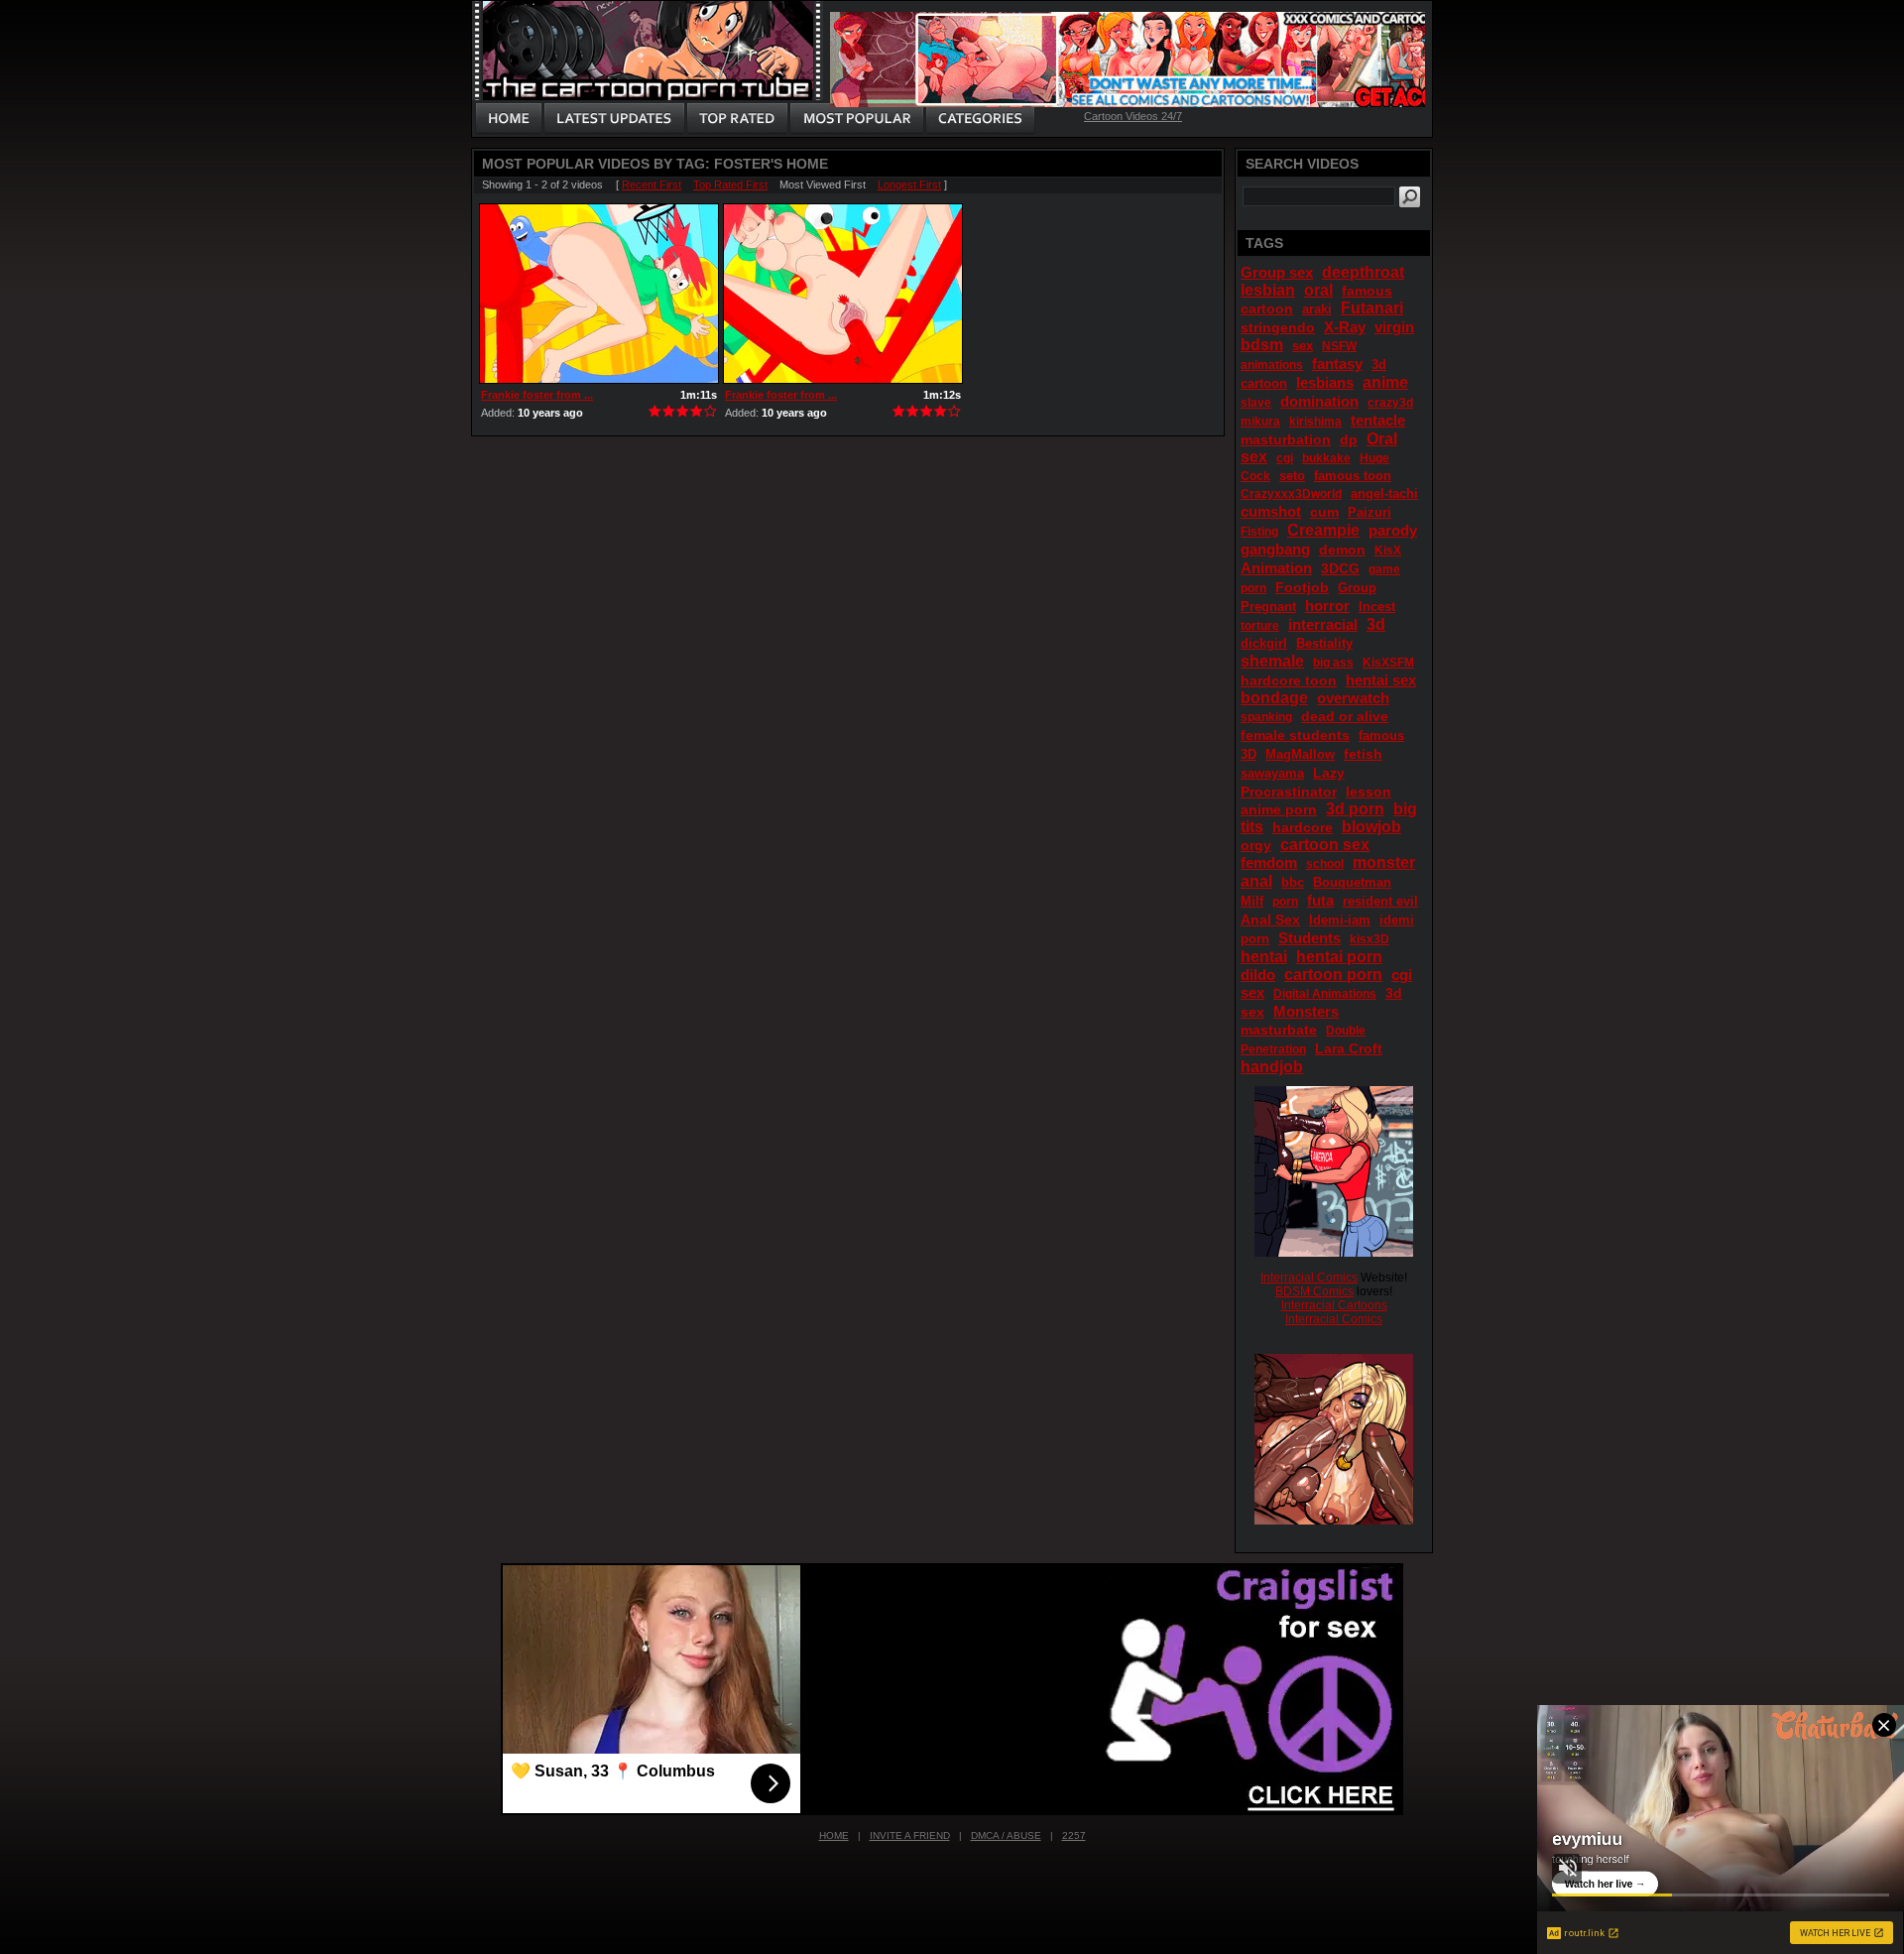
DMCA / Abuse (1006, 1835)
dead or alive (1345, 716)
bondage (1274, 698)
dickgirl (1264, 643)
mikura (1260, 422)
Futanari (1372, 308)
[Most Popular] (856, 119)
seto (1292, 476)
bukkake (1326, 458)
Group (1357, 588)
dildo (1258, 975)
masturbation (1286, 439)
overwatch (1353, 698)
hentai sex (1381, 680)
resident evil (1380, 901)
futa (1320, 900)
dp (1349, 439)
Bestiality (1324, 643)
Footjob (1302, 587)
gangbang (1275, 549)
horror (1327, 606)
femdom (1269, 862)
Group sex (1277, 272)
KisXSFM (1388, 663)
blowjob (1371, 827)
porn (1285, 902)
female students (1295, 735)
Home (834, 1835)
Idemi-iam (1340, 920)
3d (1376, 624)
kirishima (1315, 422)
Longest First (909, 184)
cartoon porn (1333, 975)
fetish (1363, 754)
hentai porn (1339, 957)
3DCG (1340, 568)
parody (1393, 530)
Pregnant (1268, 607)
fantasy (1337, 364)
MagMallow (1300, 754)
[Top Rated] (737, 119)
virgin (1394, 327)
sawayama (1272, 773)
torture (1260, 626)
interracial (1323, 624)
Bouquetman (1352, 882)
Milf (1252, 901)
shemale (1272, 661)
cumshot (1271, 511)
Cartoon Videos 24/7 (1133, 116)
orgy (1256, 845)
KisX (1388, 550)
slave (1256, 403)
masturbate (1279, 1030)
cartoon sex (1325, 845)
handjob (1272, 1067)
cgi (1285, 458)
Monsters (1306, 1011)
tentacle (1378, 420)
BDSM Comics (1314, 1291)
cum (1324, 512)
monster (1384, 862)
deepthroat (1363, 272)
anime (1385, 382)
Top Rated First (730, 184)
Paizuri (1369, 512)
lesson (1368, 792)
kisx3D (1369, 939)
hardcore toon (1289, 680)
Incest (1377, 607)
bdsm (1262, 345)
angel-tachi (1384, 493)
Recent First (652, 184)
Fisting (1259, 532)
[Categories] (980, 119)
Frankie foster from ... (537, 395)
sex (1303, 346)
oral (1318, 290)
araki (1317, 309)
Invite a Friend (910, 1835)
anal (1256, 881)
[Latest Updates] (614, 119)
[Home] (509, 119)
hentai (1264, 957)
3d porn (1355, 809)
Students (1309, 938)
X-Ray (1345, 327)
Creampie (1323, 530)
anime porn (1279, 809)
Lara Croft (1349, 1048)
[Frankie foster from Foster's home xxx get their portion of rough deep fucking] (843, 294)
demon (1342, 550)
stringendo (1278, 327)
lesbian (1268, 290)
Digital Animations (1325, 994)
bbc (1293, 882)
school (1325, 864)
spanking (1266, 717)
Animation (1276, 568)
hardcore (1303, 827)
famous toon (1353, 476)
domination (1319, 401)
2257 (1074, 1835)
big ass (1333, 663)
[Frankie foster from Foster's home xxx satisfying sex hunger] (599, 294)
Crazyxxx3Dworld (1291, 494)
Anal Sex (1270, 919)
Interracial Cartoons (1334, 1305)
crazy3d (1390, 403)
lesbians (1325, 382)
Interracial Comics (1309, 1278)
